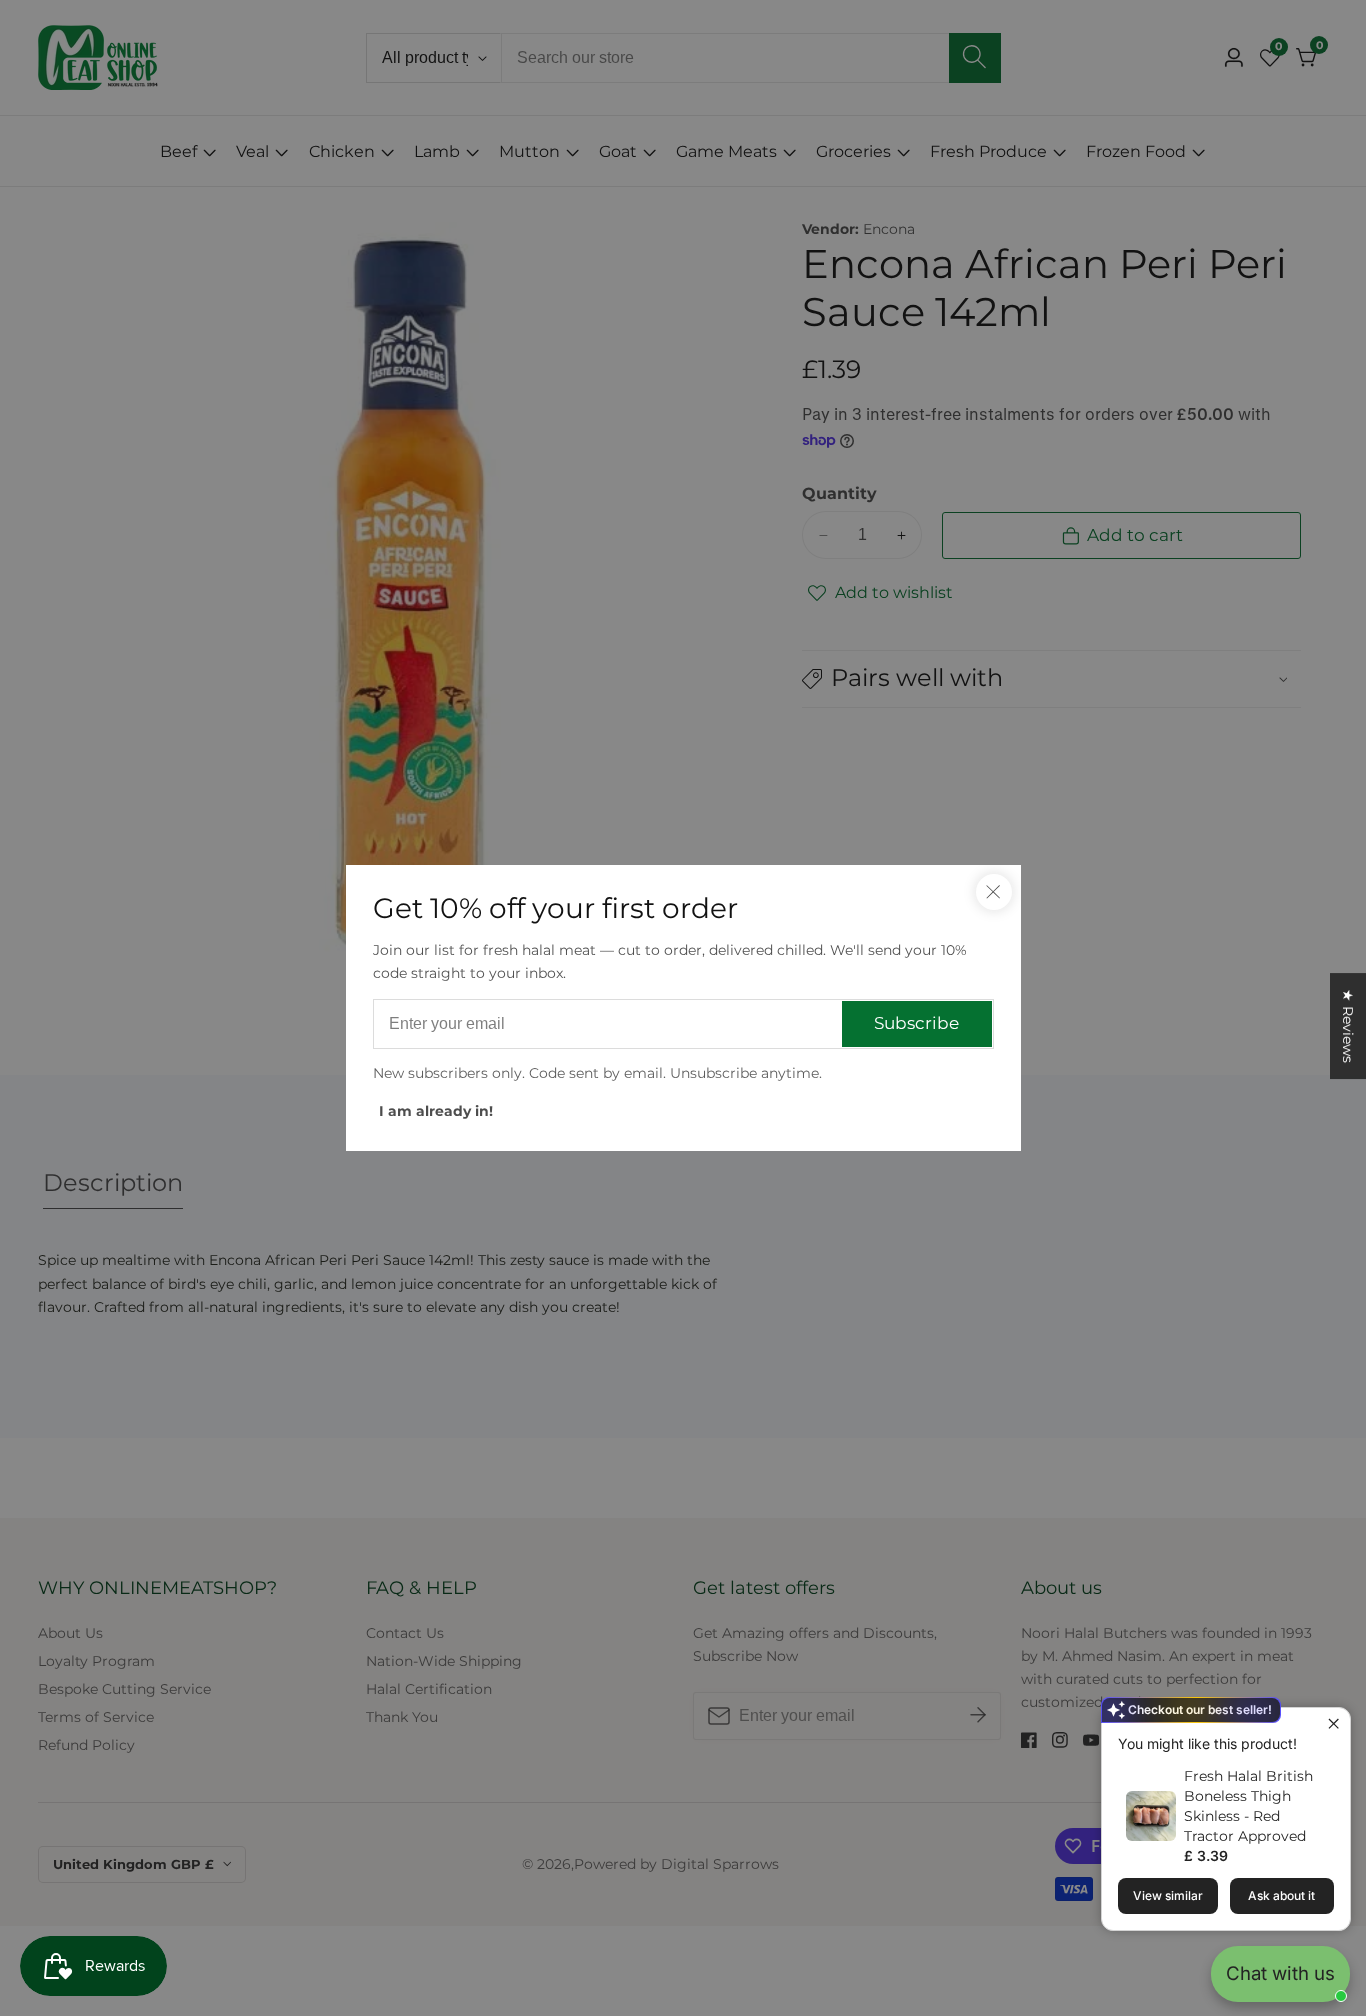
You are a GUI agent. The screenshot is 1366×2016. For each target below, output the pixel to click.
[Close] (994, 892)
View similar (1168, 1895)
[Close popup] (1332, 1725)
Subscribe (916, 1023)
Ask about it (1281, 1895)
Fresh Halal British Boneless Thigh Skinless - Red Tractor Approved (1248, 1806)
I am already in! (436, 1111)
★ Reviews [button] (1348, 1026)
